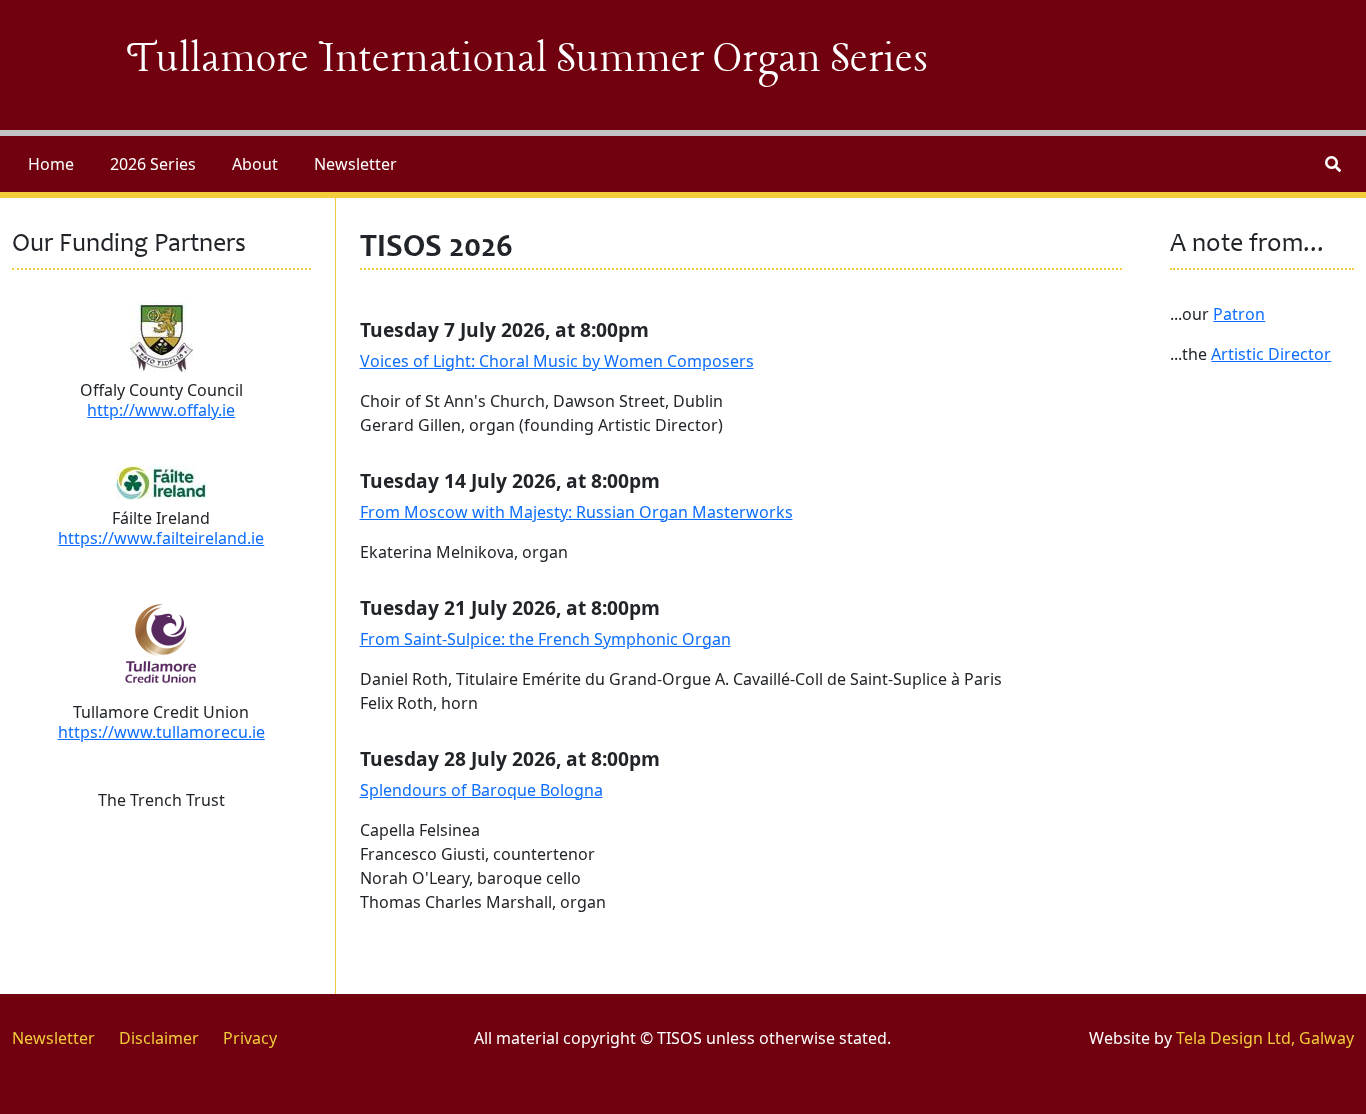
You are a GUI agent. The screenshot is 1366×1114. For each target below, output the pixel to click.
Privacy (250, 1038)
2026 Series (153, 164)
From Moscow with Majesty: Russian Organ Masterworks (576, 512)
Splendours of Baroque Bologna (481, 790)
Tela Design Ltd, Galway (1265, 1038)
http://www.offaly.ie (161, 410)
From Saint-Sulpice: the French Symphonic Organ (545, 639)
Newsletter (355, 164)
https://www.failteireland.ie (161, 538)
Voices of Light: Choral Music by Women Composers (557, 361)
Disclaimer (159, 1038)
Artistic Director (1271, 354)
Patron (1239, 314)
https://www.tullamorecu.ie (161, 732)
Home (51, 164)
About (255, 164)
